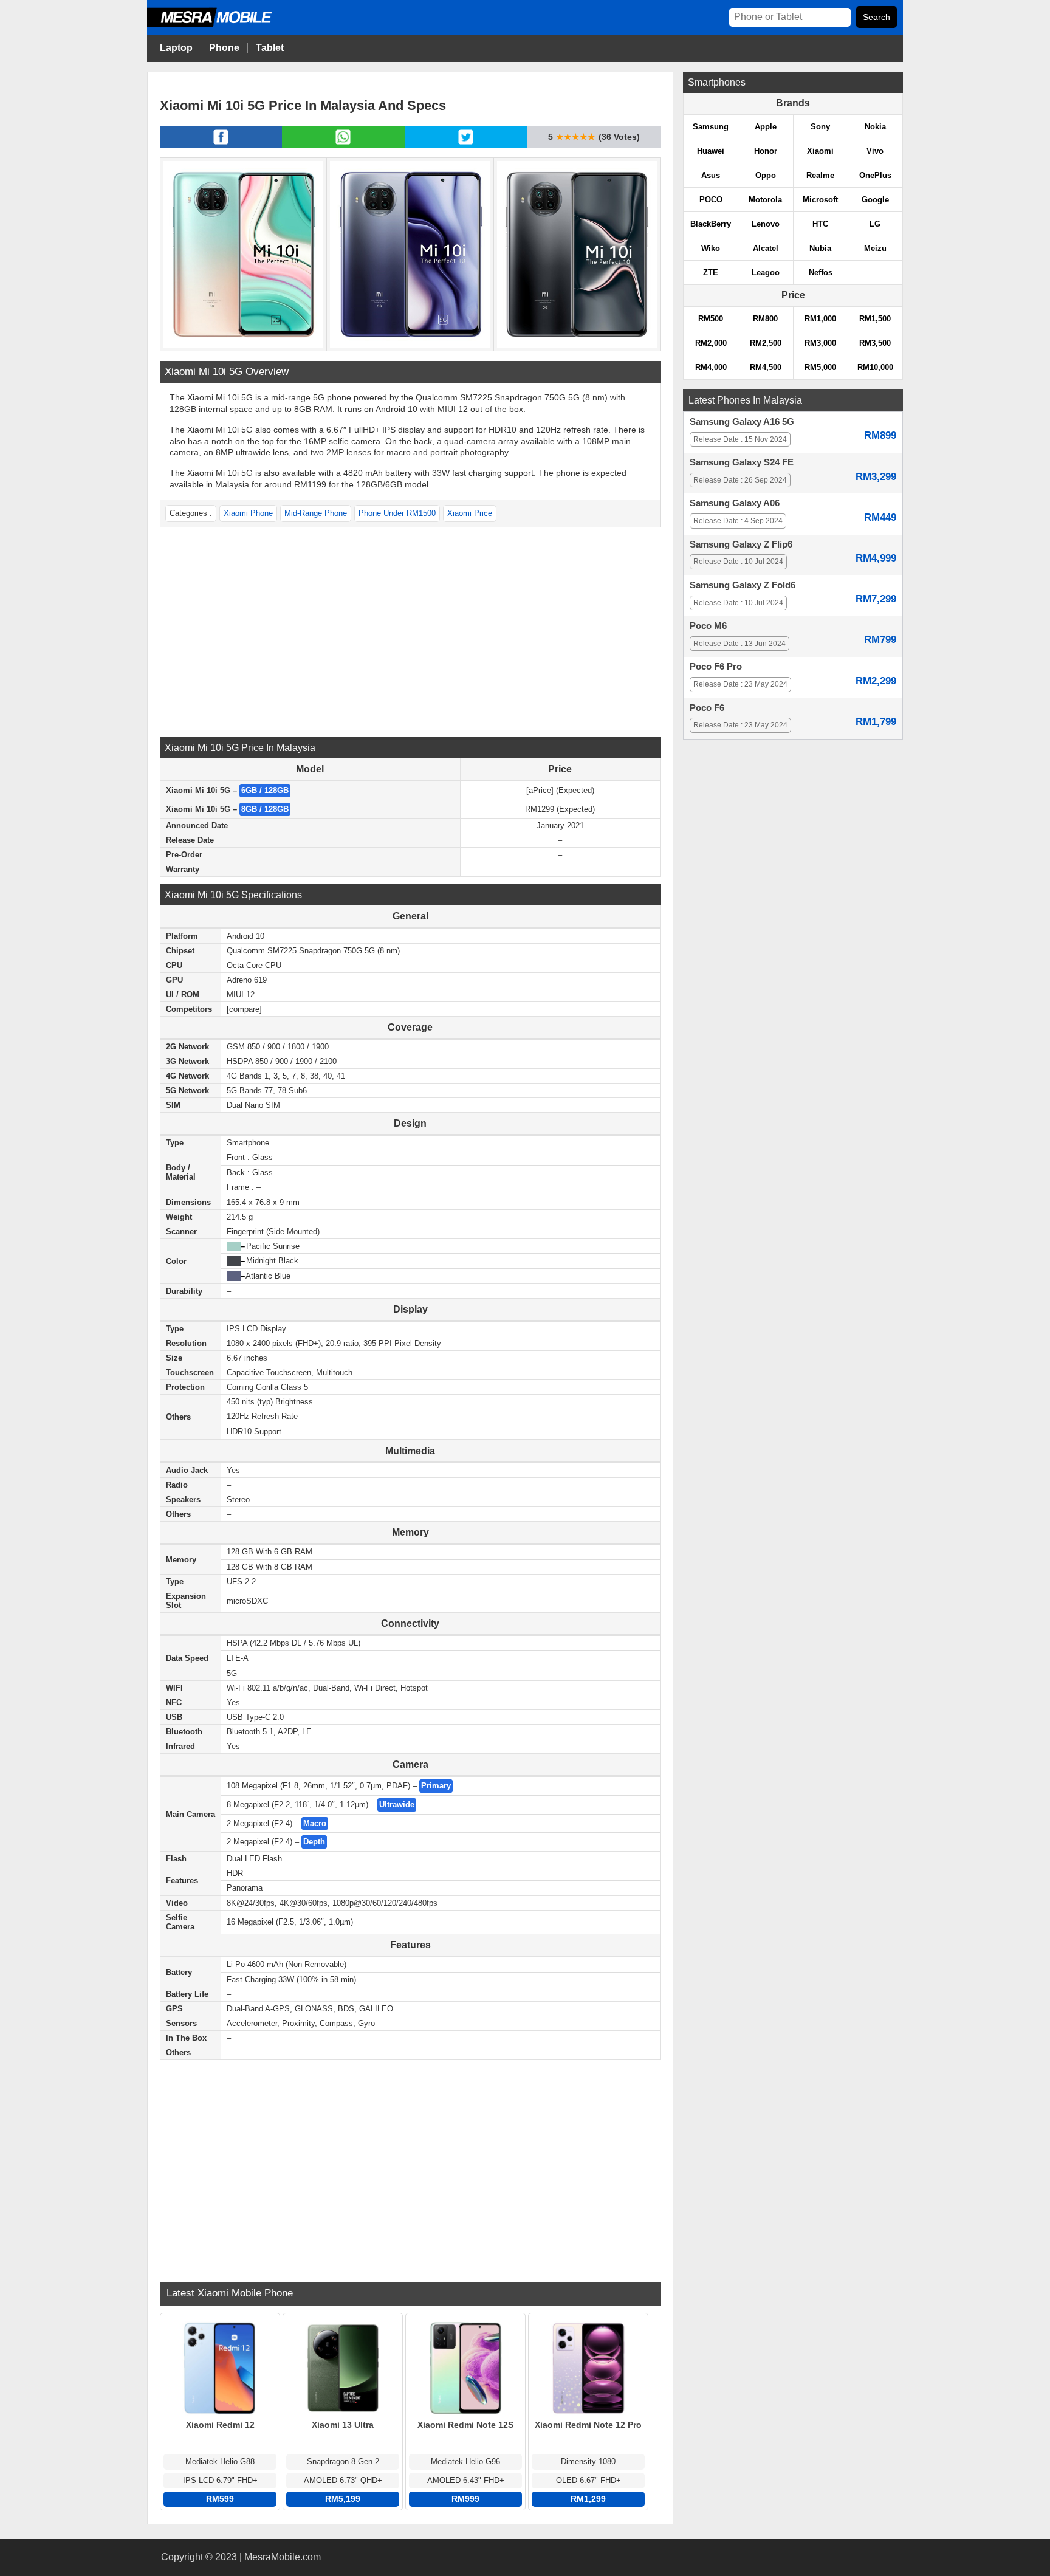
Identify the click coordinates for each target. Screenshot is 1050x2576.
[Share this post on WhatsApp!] (343, 144)
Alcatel (766, 248)
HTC (820, 224)
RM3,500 (875, 343)
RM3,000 (820, 343)
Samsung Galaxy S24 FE (742, 462)
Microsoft (820, 200)
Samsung (711, 127)
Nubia (820, 248)
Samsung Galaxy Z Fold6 (743, 585)
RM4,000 (711, 367)
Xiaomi (820, 151)
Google (875, 200)
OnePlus (875, 175)
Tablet (270, 48)
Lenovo (766, 224)
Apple (766, 127)
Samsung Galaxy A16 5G (742, 422)
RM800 (765, 319)
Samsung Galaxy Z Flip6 (741, 544)
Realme (820, 175)
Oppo (766, 175)
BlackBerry (711, 224)
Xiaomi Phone (248, 513)
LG (875, 224)
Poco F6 (707, 708)
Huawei (711, 151)
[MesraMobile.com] (223, 25)
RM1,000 (820, 319)
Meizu (875, 248)
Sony (820, 127)
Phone (224, 48)
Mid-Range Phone (316, 513)
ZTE (711, 273)
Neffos (821, 273)
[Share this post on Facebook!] (221, 144)
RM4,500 (766, 367)
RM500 (711, 319)
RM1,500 (875, 319)
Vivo (875, 151)
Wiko (711, 248)
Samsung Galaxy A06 (735, 503)
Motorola (765, 200)
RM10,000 (875, 367)
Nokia (875, 127)
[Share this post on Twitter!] (466, 144)
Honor (766, 151)
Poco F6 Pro (716, 667)
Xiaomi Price (470, 513)
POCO (711, 200)
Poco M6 (708, 626)
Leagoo (766, 273)
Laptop (176, 48)
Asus (711, 175)
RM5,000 (820, 367)
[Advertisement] (410, 631)
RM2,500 (766, 343)
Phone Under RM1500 (397, 513)
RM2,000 (711, 343)
